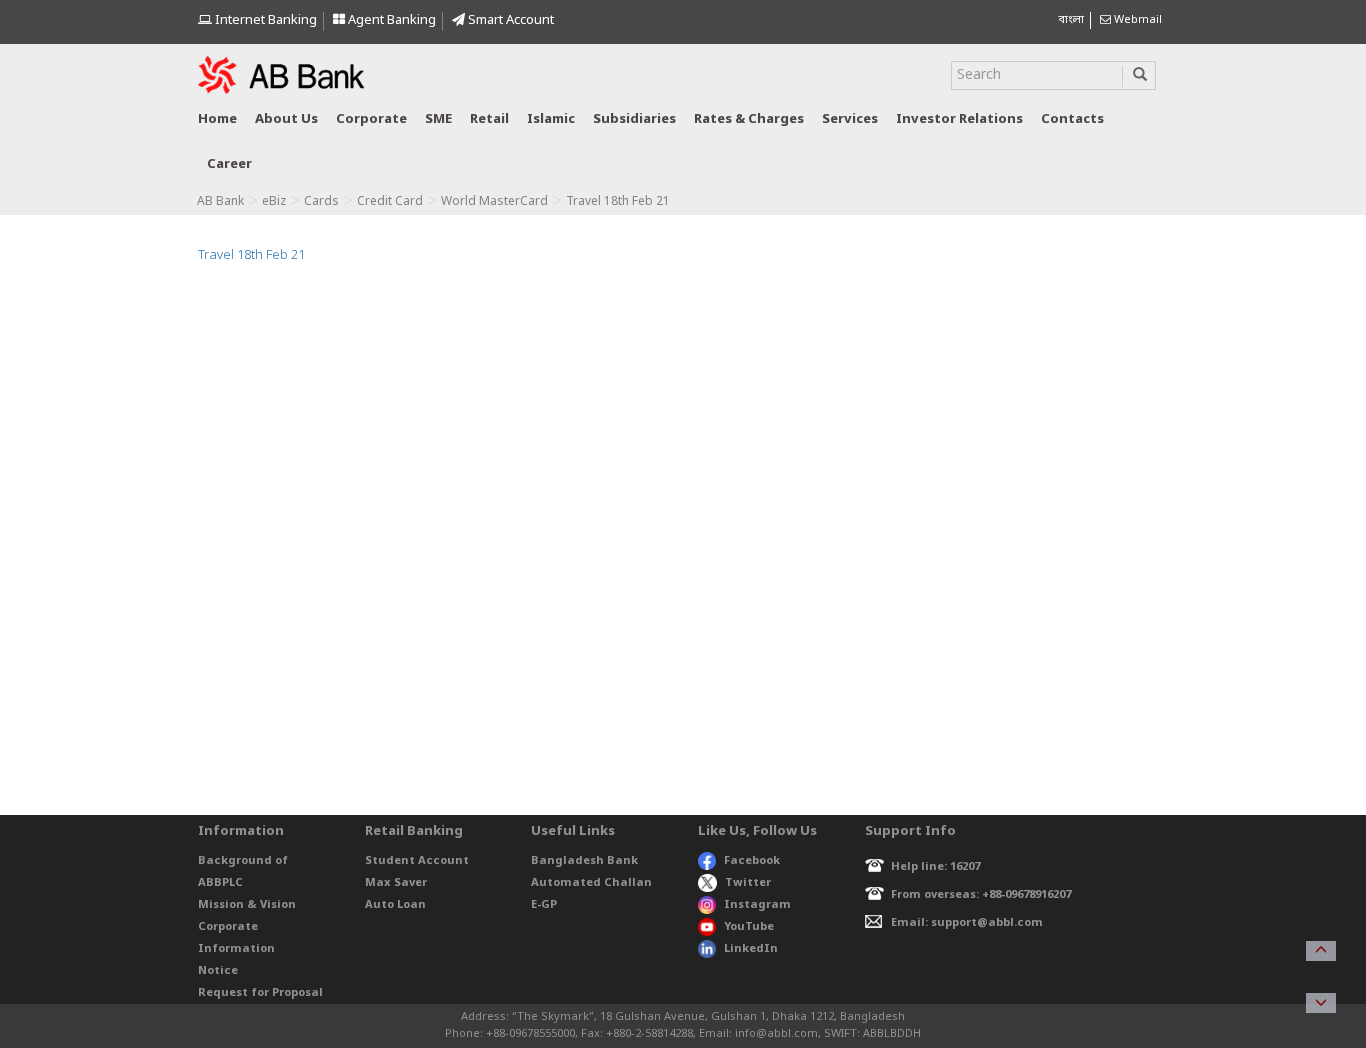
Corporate (371, 119)
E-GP (544, 905)
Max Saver (396, 883)
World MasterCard (494, 202)
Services (850, 119)
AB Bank (220, 202)
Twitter (748, 883)
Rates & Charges (749, 119)
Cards (321, 202)
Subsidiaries (634, 119)
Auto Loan (395, 905)
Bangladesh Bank (584, 861)
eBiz (274, 202)
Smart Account (509, 20)
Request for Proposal (260, 993)
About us (286, 119)
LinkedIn (751, 949)
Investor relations (959, 119)
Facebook (752, 861)
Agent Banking (390, 20)
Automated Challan (591, 883)
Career (229, 164)
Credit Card (390, 202)
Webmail (1136, 20)
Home (217, 119)
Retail (489, 119)
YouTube (749, 927)
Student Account (417, 861)
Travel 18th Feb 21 (251, 255)
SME (438, 119)
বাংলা (1071, 20)
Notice (218, 971)
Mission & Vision (247, 905)
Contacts (1072, 119)
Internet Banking (264, 20)
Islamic (551, 119)
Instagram (757, 905)
